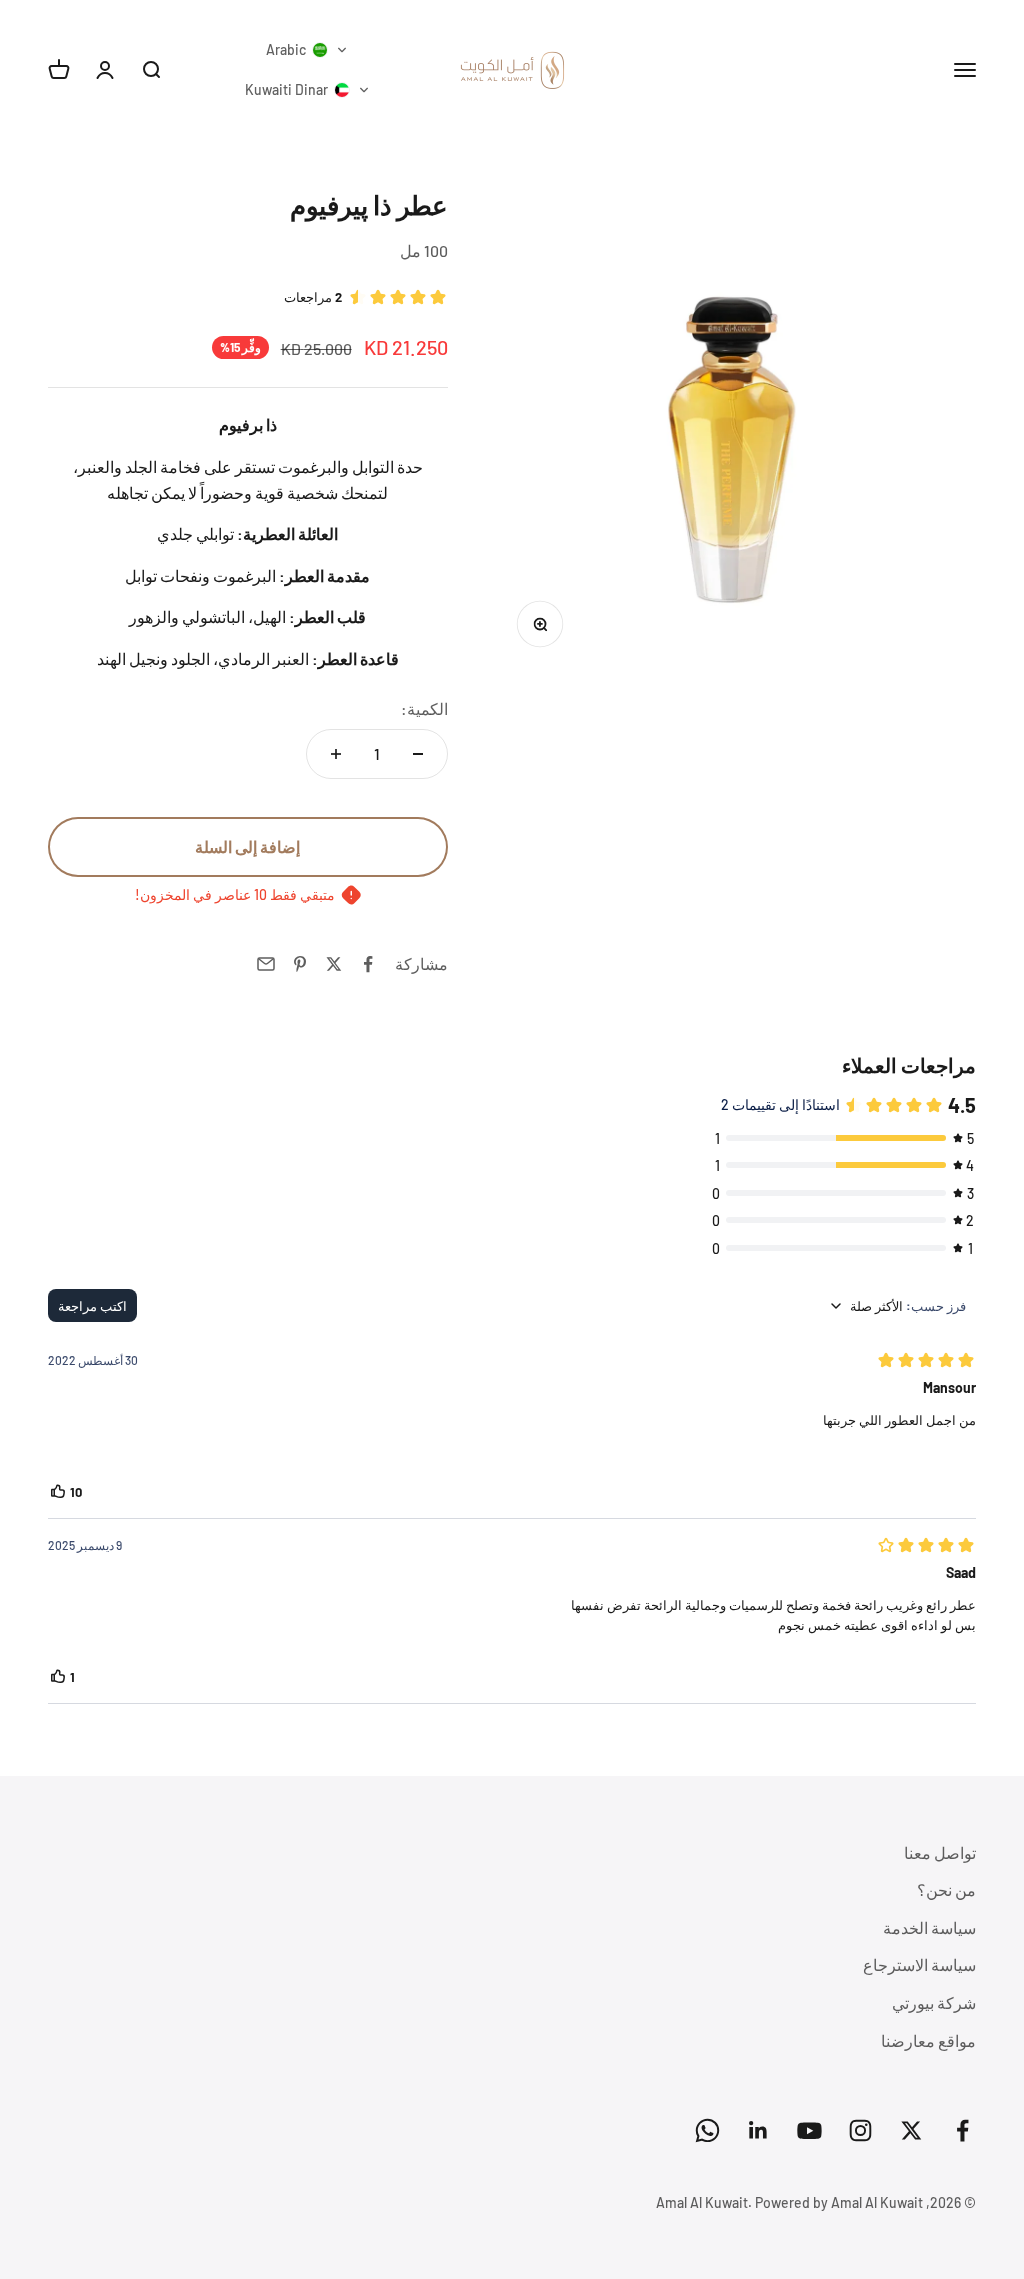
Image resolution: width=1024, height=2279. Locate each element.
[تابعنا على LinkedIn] (758, 2130)
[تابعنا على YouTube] (809, 2130)
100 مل (424, 250)
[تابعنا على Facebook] (962, 2130)
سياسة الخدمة (929, 1927)
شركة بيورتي (934, 2002)
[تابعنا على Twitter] (911, 2130)
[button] (307, 50)
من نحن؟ (946, 1889)
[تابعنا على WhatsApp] (707, 2130)
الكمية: (424, 708)
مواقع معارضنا (928, 2040)
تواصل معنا (940, 1852)
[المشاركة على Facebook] (368, 964)
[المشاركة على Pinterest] (300, 964)
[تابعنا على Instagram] (860, 2130)
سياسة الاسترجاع (919, 1964)
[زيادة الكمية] (336, 754)
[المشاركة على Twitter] (334, 964)
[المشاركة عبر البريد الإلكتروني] (266, 964)
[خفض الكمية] (418, 754)
